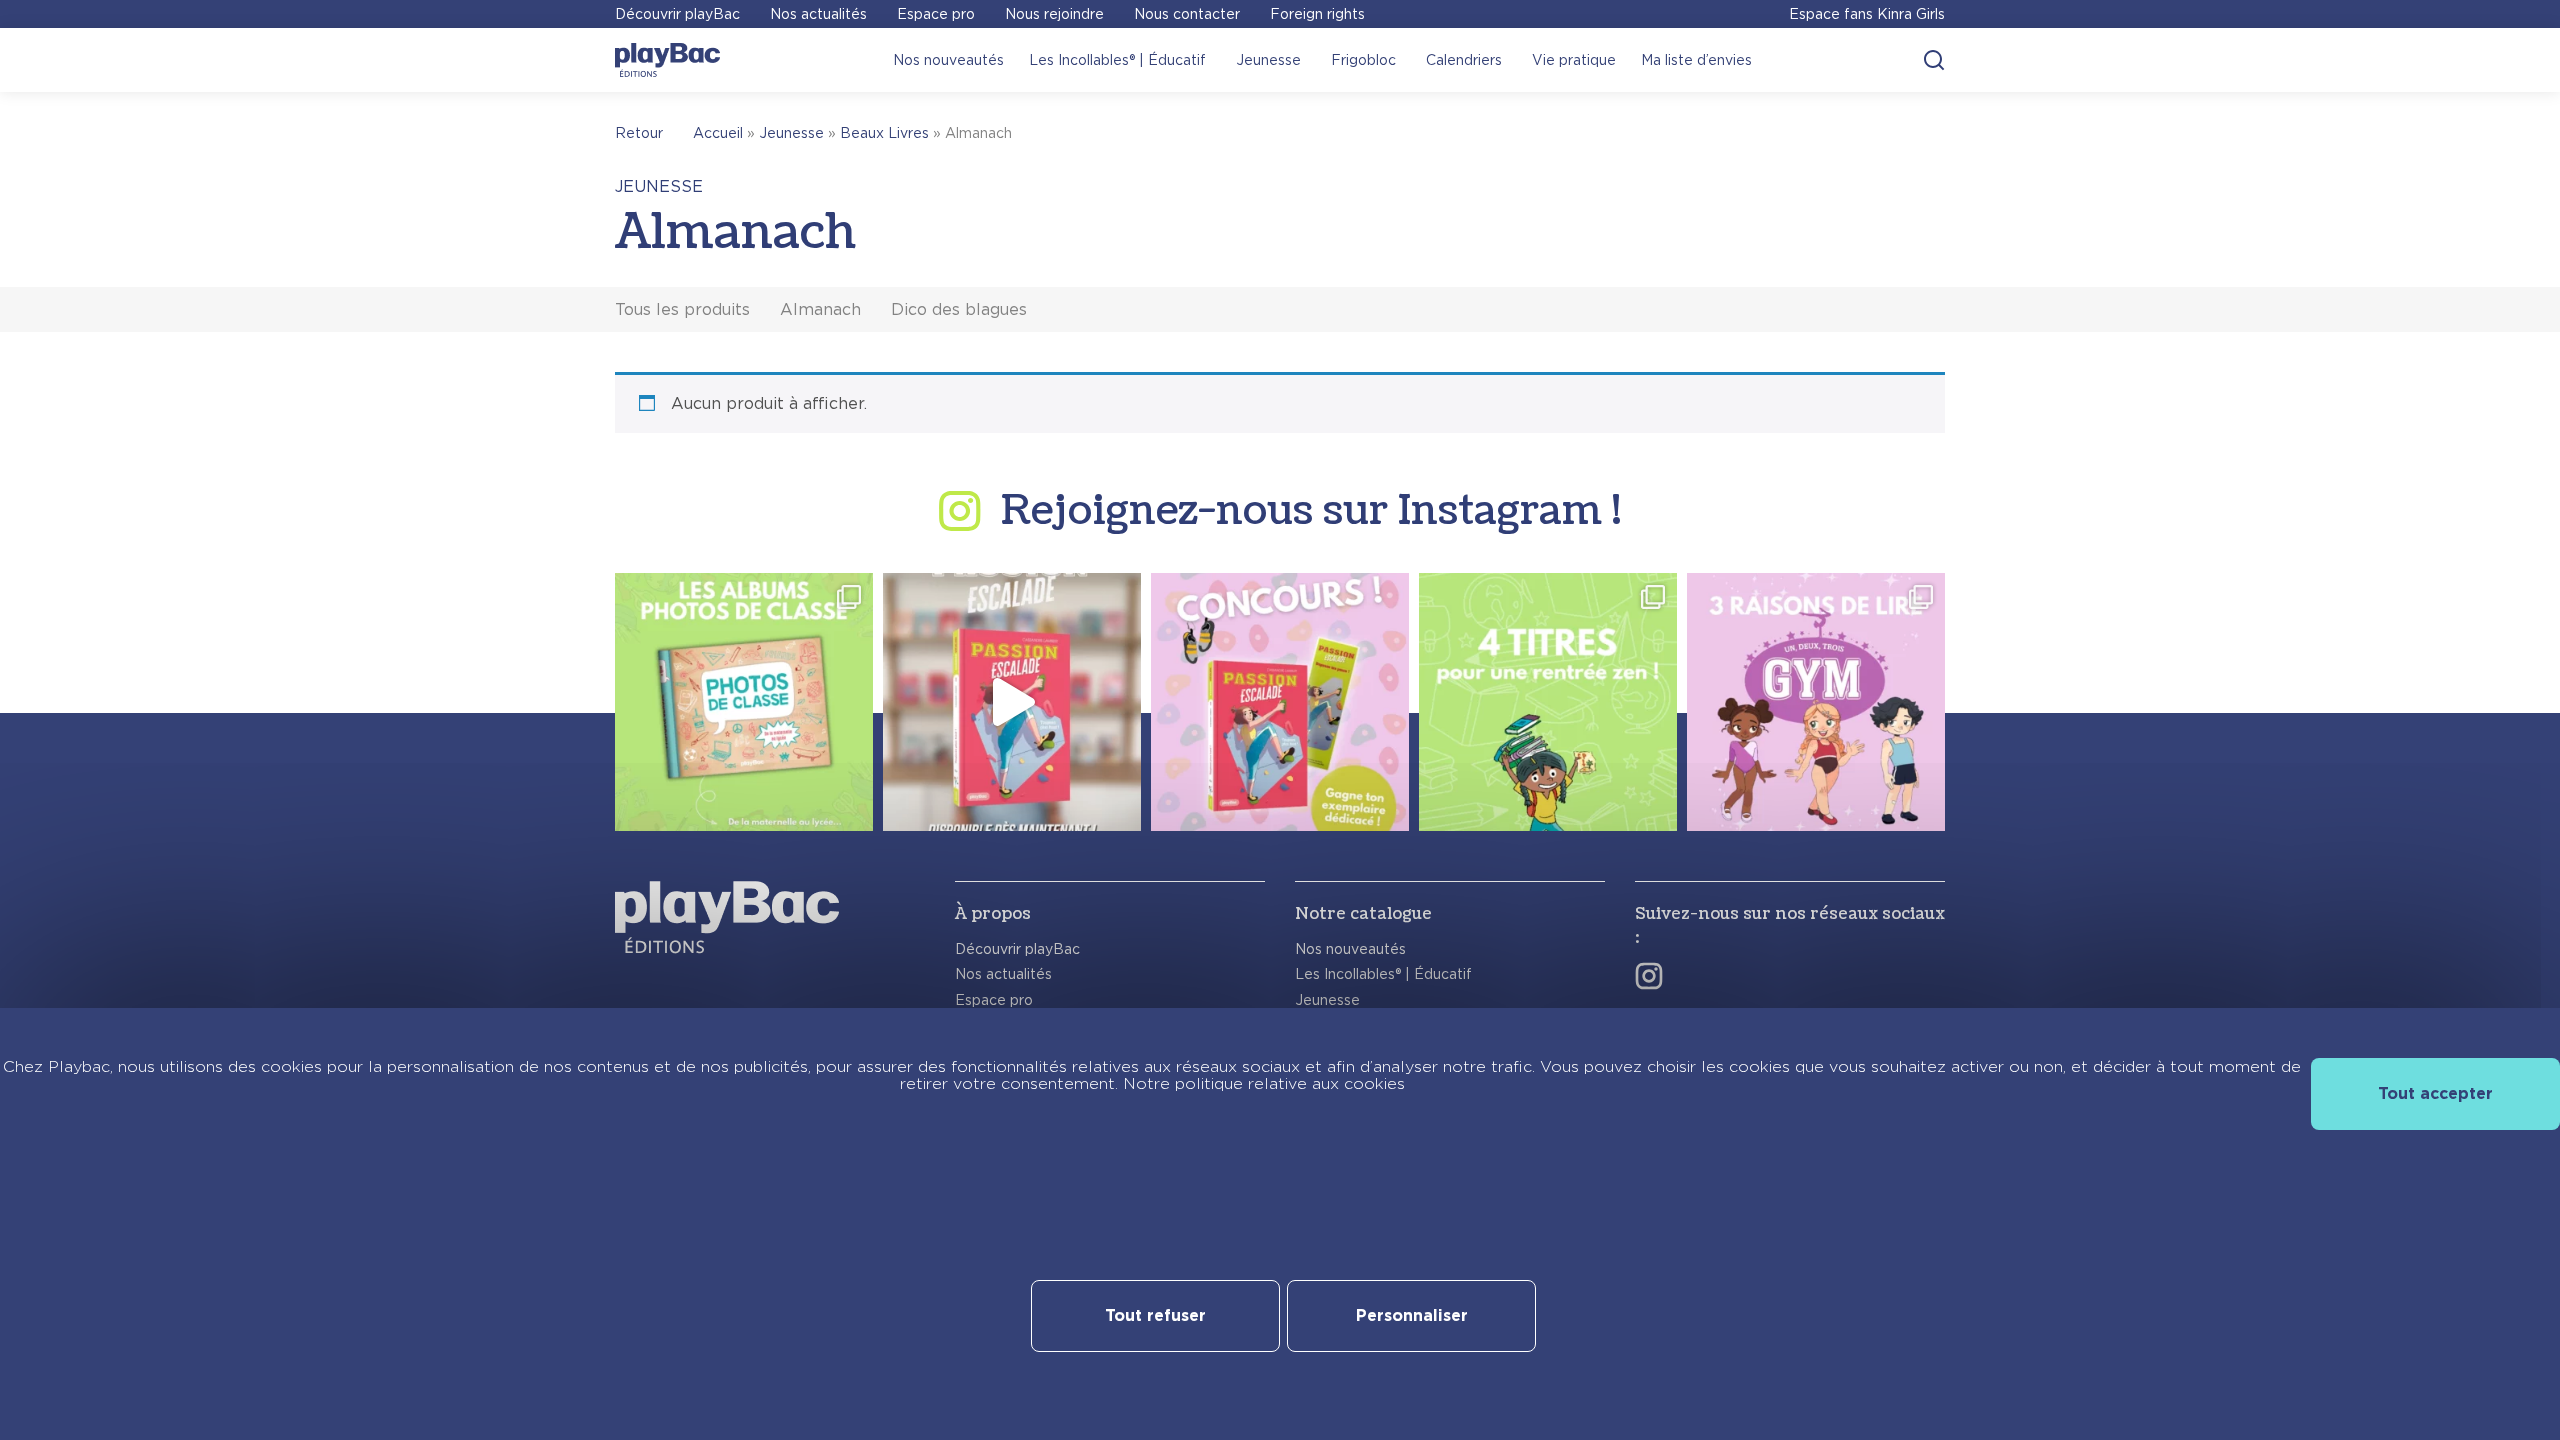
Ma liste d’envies (1696, 60)
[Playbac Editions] (667, 60)
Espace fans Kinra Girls (1867, 14)
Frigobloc (1363, 60)
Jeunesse (1268, 60)
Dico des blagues (959, 309)
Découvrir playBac (677, 14)
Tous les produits (682, 309)
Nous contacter (1187, 14)
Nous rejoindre (1054, 14)
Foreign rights (1317, 14)
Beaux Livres (884, 133)
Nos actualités (818, 14)
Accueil (718, 133)
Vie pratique (1574, 60)
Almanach (820, 309)
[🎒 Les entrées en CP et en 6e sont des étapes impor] (1548, 702)
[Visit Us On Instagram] (1649, 976)
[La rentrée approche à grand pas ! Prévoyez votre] (744, 702)
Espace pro (936, 14)
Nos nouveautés (948, 60)
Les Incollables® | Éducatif (1117, 60)
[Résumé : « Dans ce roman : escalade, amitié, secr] (1012, 702)
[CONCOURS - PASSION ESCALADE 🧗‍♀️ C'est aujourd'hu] (1280, 702)
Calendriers (1464, 60)
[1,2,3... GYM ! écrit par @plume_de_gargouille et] (1816, 702)
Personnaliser (1412, 1315)
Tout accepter (2435, 1093)
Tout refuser (1155, 1315)
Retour (639, 133)
